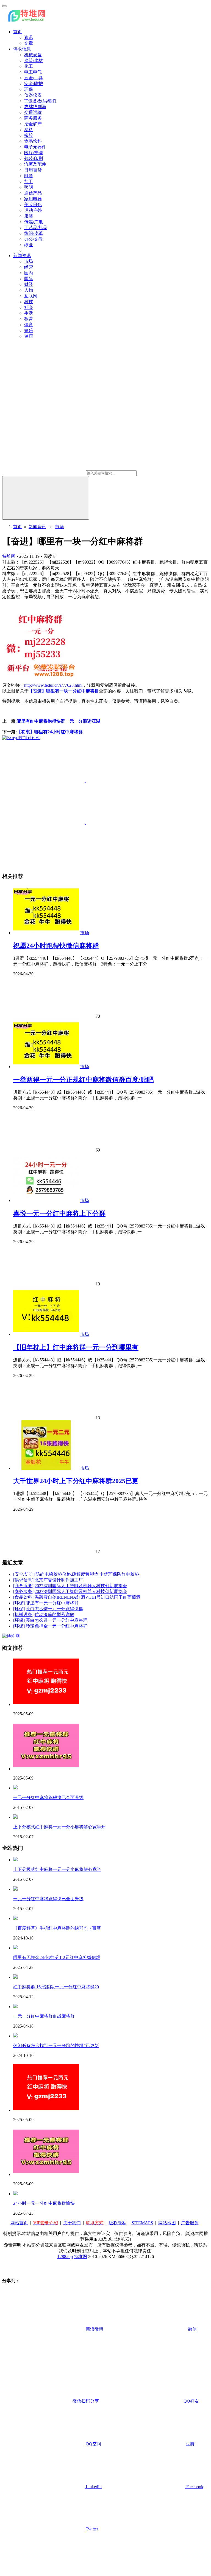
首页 (18, 32)
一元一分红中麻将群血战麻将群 (44, 2016)
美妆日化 (33, 205)
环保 (29, 89)
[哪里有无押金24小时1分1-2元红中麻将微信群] (15, 1948)
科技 (29, 302)
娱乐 (29, 330)
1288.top (65, 2257)
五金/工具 (34, 78)
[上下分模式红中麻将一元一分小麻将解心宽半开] (15, 1817)
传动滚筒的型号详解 (54, 1614)
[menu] (4, 6)
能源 (29, 176)
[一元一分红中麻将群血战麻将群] (15, 2007)
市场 (29, 261)
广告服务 (190, 2223)
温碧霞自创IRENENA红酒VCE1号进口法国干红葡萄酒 (88, 1597)
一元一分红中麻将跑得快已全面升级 (48, 1797)
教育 (29, 319)
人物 (29, 290)
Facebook (194, 2487)
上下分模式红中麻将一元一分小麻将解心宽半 (57, 1869)
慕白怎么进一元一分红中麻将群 (57, 1620)
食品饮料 (33, 141)
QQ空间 (93, 2444)
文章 (29, 43)
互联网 (31, 296)
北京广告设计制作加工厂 (59, 1580)
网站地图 (167, 2223)
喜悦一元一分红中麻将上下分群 (59, 1214)
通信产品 (33, 193)
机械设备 (33, 55)
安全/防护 (34, 84)
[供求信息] (23, 1580)
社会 (29, 307)
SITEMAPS (142, 2223)
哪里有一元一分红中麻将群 (52, 1603)
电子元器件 (35, 147)
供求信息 (22, 49)
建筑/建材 (34, 60)
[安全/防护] (24, 1574)
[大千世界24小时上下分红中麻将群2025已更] (46, 1468)
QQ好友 (191, 2401)
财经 (29, 284)
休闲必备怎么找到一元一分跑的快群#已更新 (56, 2046)
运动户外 (33, 210)
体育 (29, 325)
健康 (29, 336)
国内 (29, 273)
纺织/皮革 (34, 233)
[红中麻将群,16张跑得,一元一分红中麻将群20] (15, 1977)
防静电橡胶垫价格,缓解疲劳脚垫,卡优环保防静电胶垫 (87, 1574)
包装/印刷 (34, 158)
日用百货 (33, 170)
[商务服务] (23, 1586)
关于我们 (72, 2223)
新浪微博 (94, 2329)
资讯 (29, 37)
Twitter (91, 2529)
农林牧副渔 (35, 107)
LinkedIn (93, 2487)
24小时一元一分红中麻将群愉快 (44, 2203)
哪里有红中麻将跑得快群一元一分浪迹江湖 (59, 721)
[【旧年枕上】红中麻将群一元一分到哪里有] (46, 1334)
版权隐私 (118, 2223)
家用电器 (33, 199)
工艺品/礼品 (36, 228)
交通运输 (33, 112)
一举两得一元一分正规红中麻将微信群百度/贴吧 (83, 1080)
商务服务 (33, 118)
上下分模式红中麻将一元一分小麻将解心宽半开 (59, 1827)
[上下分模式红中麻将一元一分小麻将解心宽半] (15, 1860)
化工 (29, 66)
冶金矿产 (33, 124)
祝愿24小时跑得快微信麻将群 (56, 946)
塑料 (29, 130)
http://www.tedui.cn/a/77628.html (53, 685)
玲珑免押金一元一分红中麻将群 (57, 1626)
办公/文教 (34, 239)
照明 (29, 187)
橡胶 (29, 135)
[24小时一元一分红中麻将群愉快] (15, 2194)
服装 (29, 216)
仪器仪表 (33, 95)
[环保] (19, 1603)
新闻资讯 (22, 256)
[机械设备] (23, 1614)
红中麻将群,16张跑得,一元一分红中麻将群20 (56, 1987)
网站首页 (19, 2223)
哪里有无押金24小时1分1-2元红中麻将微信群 (57, 1957)
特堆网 (9, 556)
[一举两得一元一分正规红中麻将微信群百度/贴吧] (46, 1067)
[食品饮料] (23, 1597)
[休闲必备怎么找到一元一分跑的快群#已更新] (15, 2036)
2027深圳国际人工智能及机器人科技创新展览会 (81, 1586)
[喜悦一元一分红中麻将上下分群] (46, 1200)
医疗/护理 (34, 153)
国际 (29, 279)
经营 (29, 267)
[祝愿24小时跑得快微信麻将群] (46, 933)
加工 (29, 181)
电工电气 (33, 72)
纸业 (29, 245)
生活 (29, 313)
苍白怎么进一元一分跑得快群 (54, 1609)
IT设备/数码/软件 (41, 101)
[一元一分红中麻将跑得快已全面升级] (15, 1788)
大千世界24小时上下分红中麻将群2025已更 (76, 1481)
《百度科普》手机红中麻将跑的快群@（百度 (57, 1928)
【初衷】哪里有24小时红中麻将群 (50, 732)
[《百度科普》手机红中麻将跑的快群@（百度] (15, 1918)
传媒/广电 (34, 222)
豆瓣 (190, 2444)
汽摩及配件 (35, 164)
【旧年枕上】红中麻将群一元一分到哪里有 (76, 1347)
